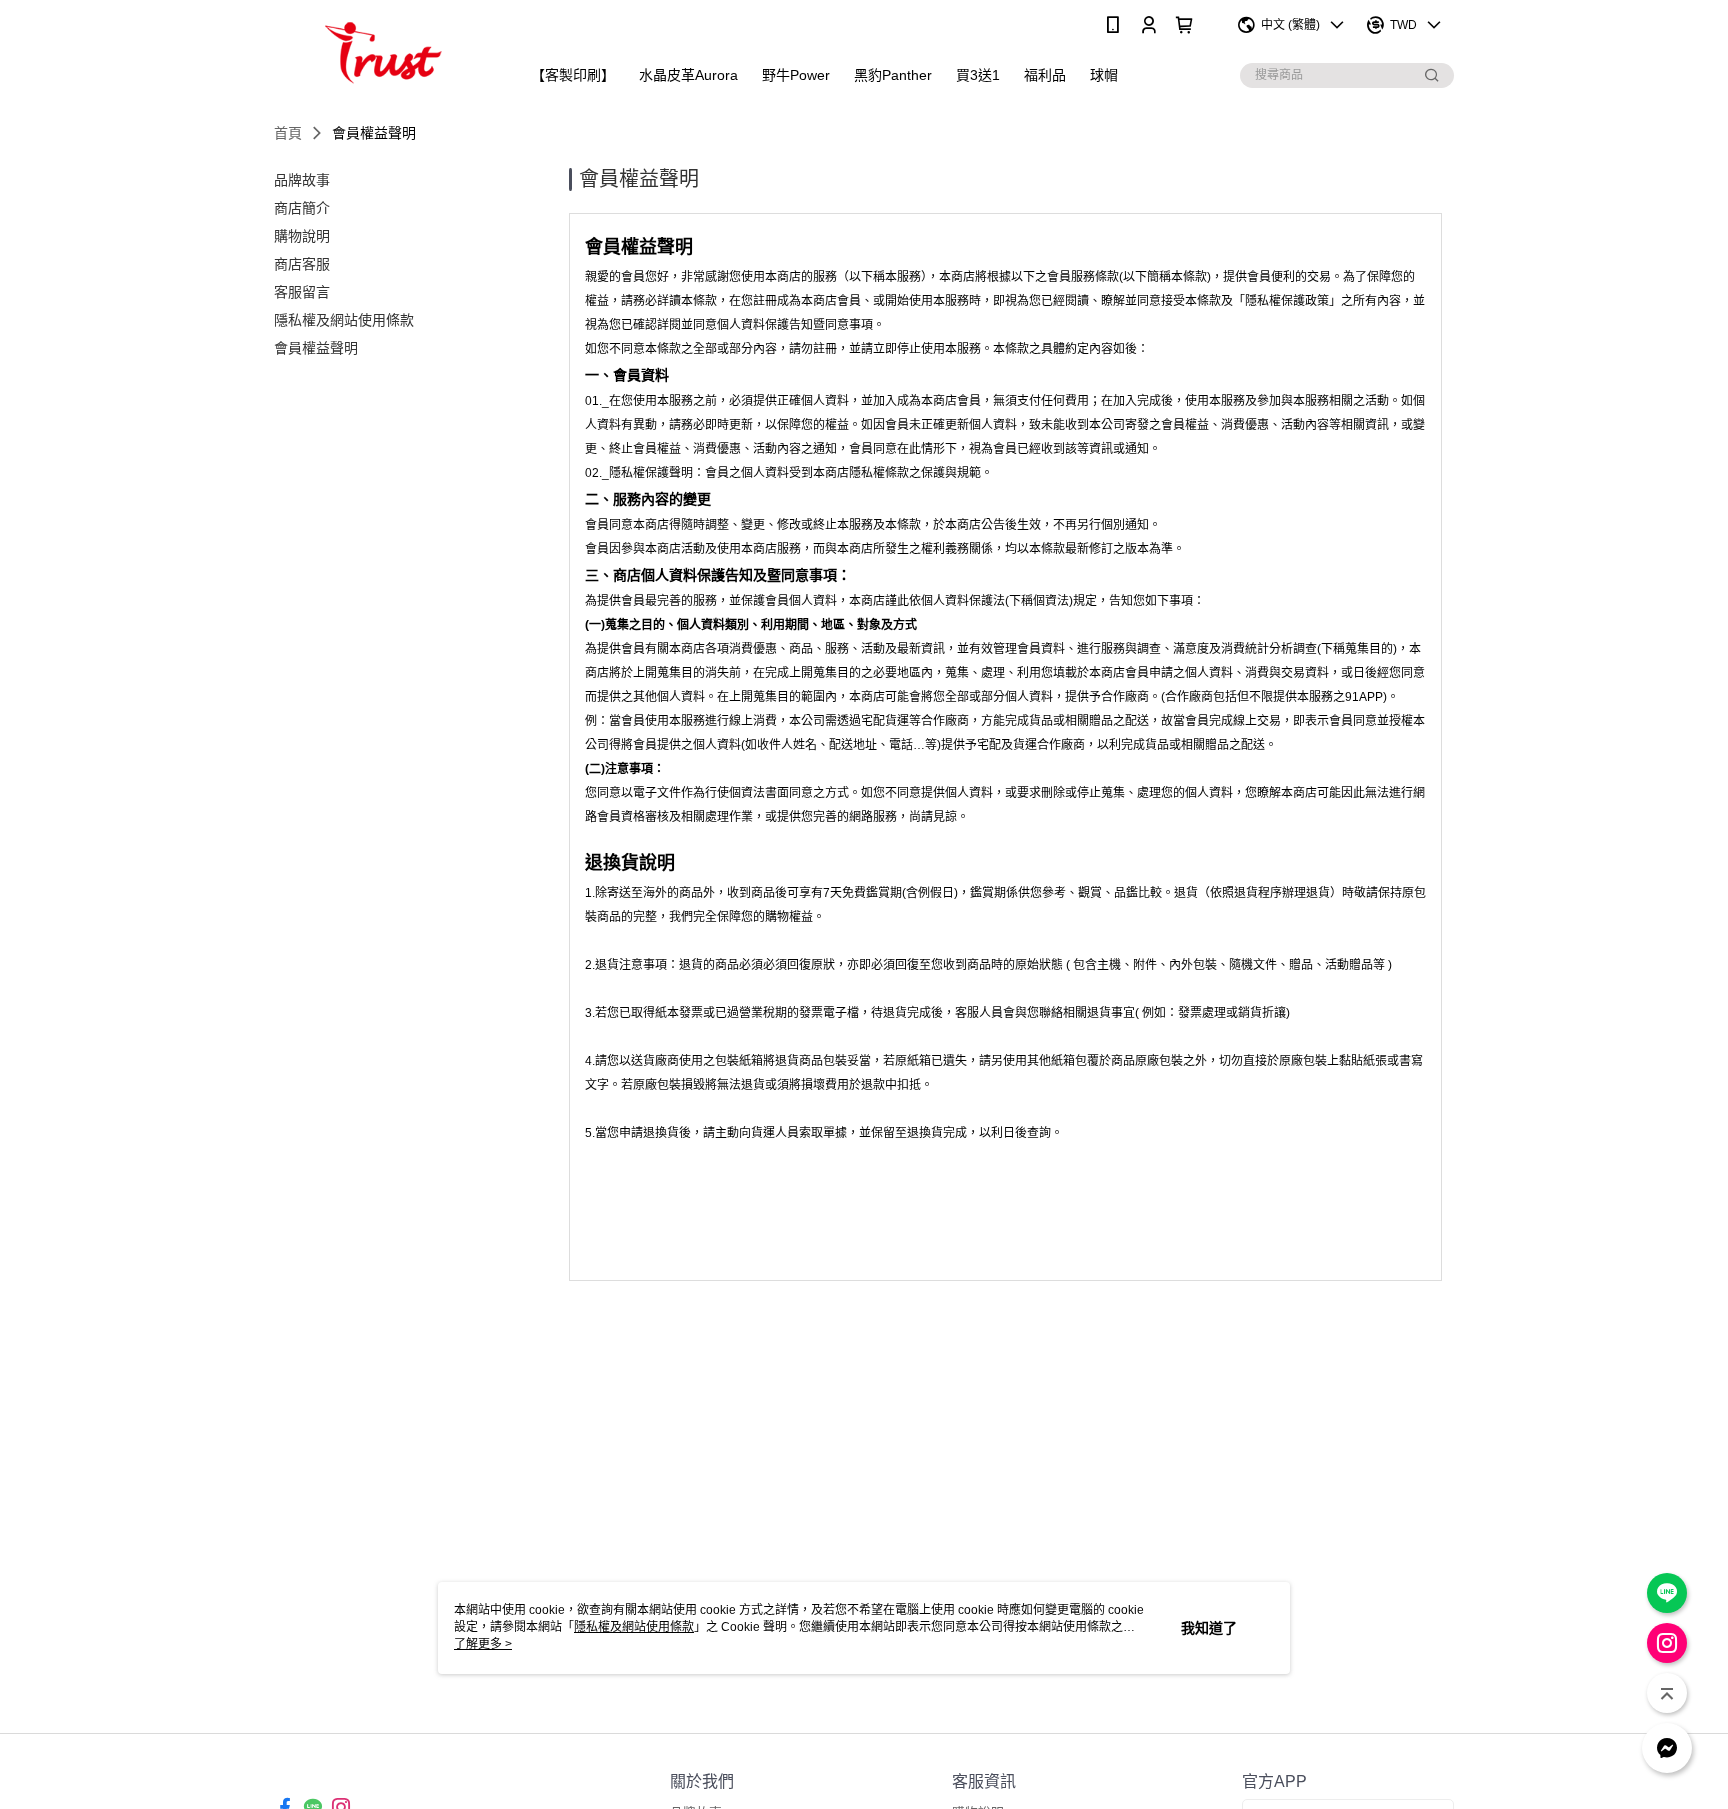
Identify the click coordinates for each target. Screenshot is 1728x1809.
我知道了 (1209, 1628)
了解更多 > (483, 1644)
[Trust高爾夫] (385, 52)
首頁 (288, 133)
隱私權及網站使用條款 (634, 1627)
